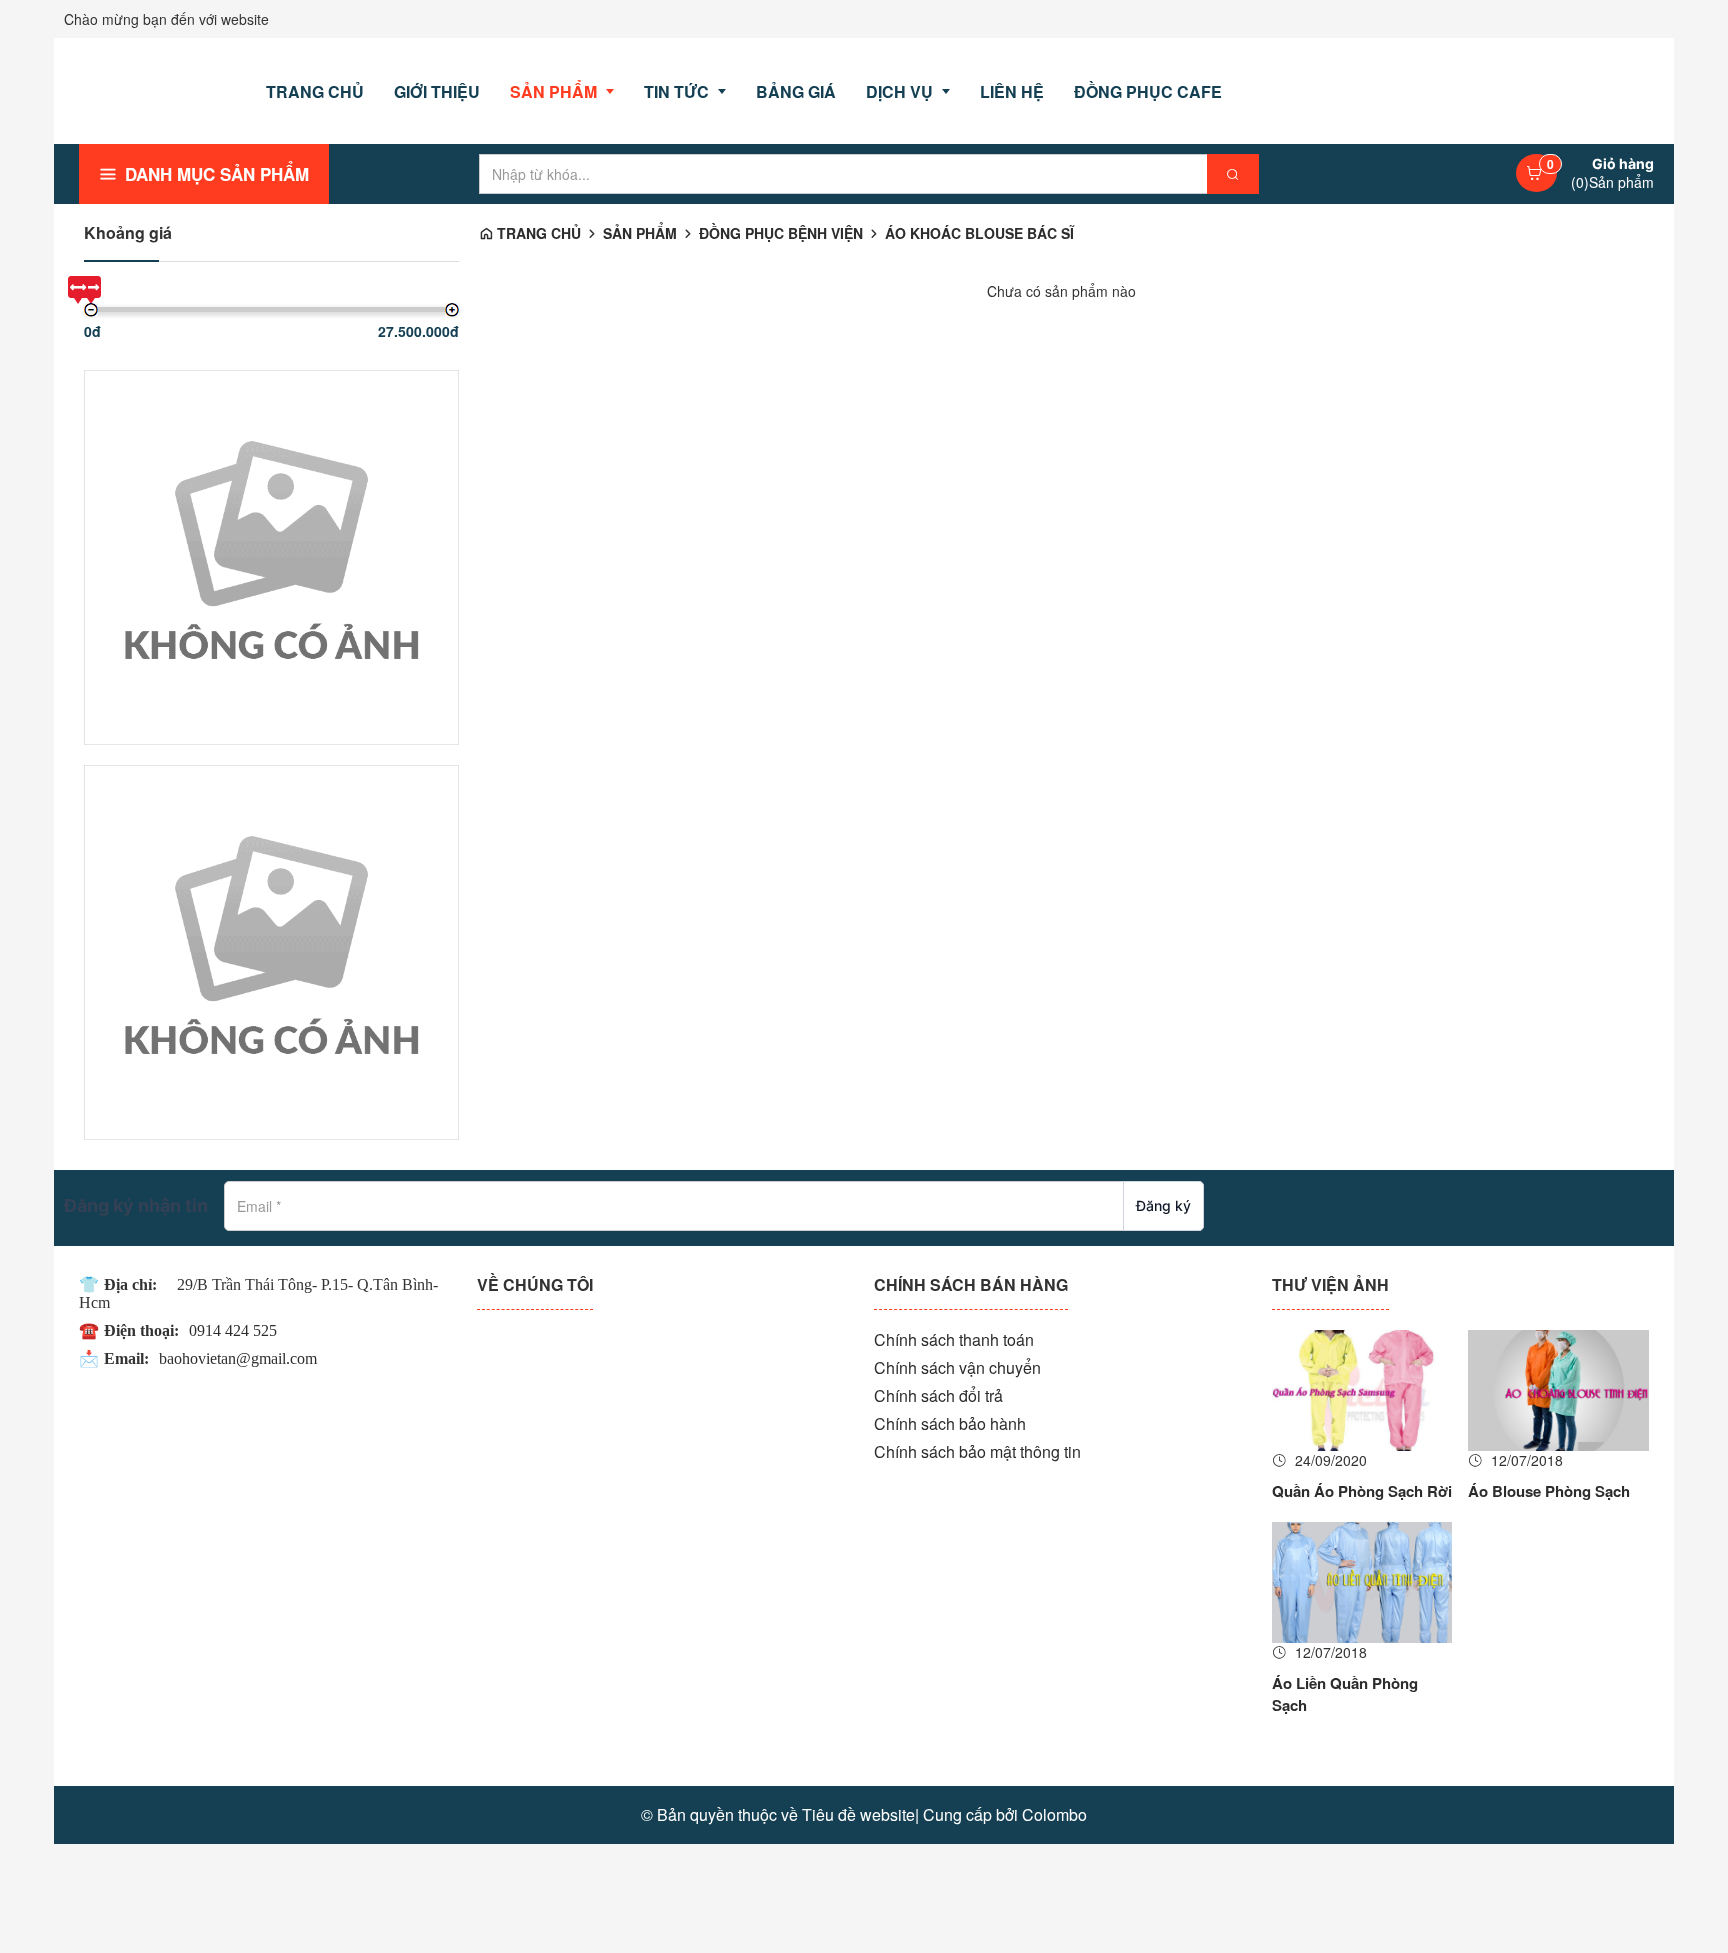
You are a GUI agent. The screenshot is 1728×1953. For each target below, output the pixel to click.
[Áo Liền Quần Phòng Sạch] (1362, 1580)
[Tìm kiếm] (1233, 174)
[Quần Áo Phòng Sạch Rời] (1362, 1388)
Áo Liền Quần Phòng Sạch (1345, 1694)
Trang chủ (537, 233)
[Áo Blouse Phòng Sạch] (1558, 1388)
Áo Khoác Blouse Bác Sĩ (979, 233)
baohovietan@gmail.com (238, 1358)
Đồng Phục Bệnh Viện (781, 233)
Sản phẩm (640, 233)
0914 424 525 (233, 1330)
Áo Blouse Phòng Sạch (1549, 1491)
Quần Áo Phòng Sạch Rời (1362, 1491)
